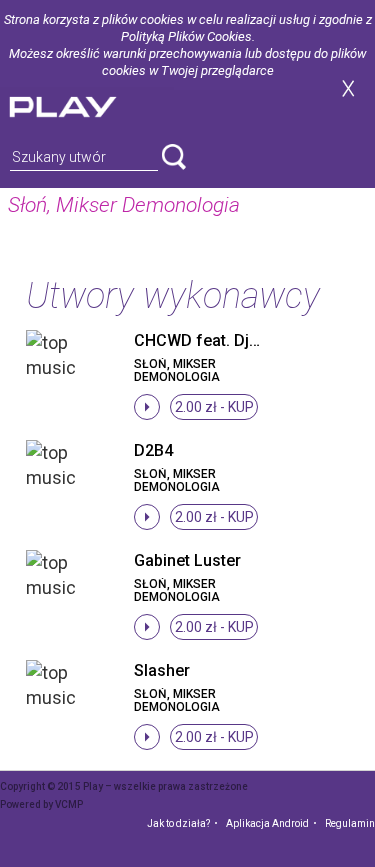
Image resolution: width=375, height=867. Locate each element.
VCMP (69, 804)
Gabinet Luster (187, 560)
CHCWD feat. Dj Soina (214, 340)
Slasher (162, 670)
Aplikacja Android (267, 823)
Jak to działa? (178, 823)
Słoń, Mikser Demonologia (177, 370)
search (174, 157)
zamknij (348, 88)
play (87, 104)
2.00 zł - (214, 407)
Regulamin (350, 823)
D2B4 (153, 450)
